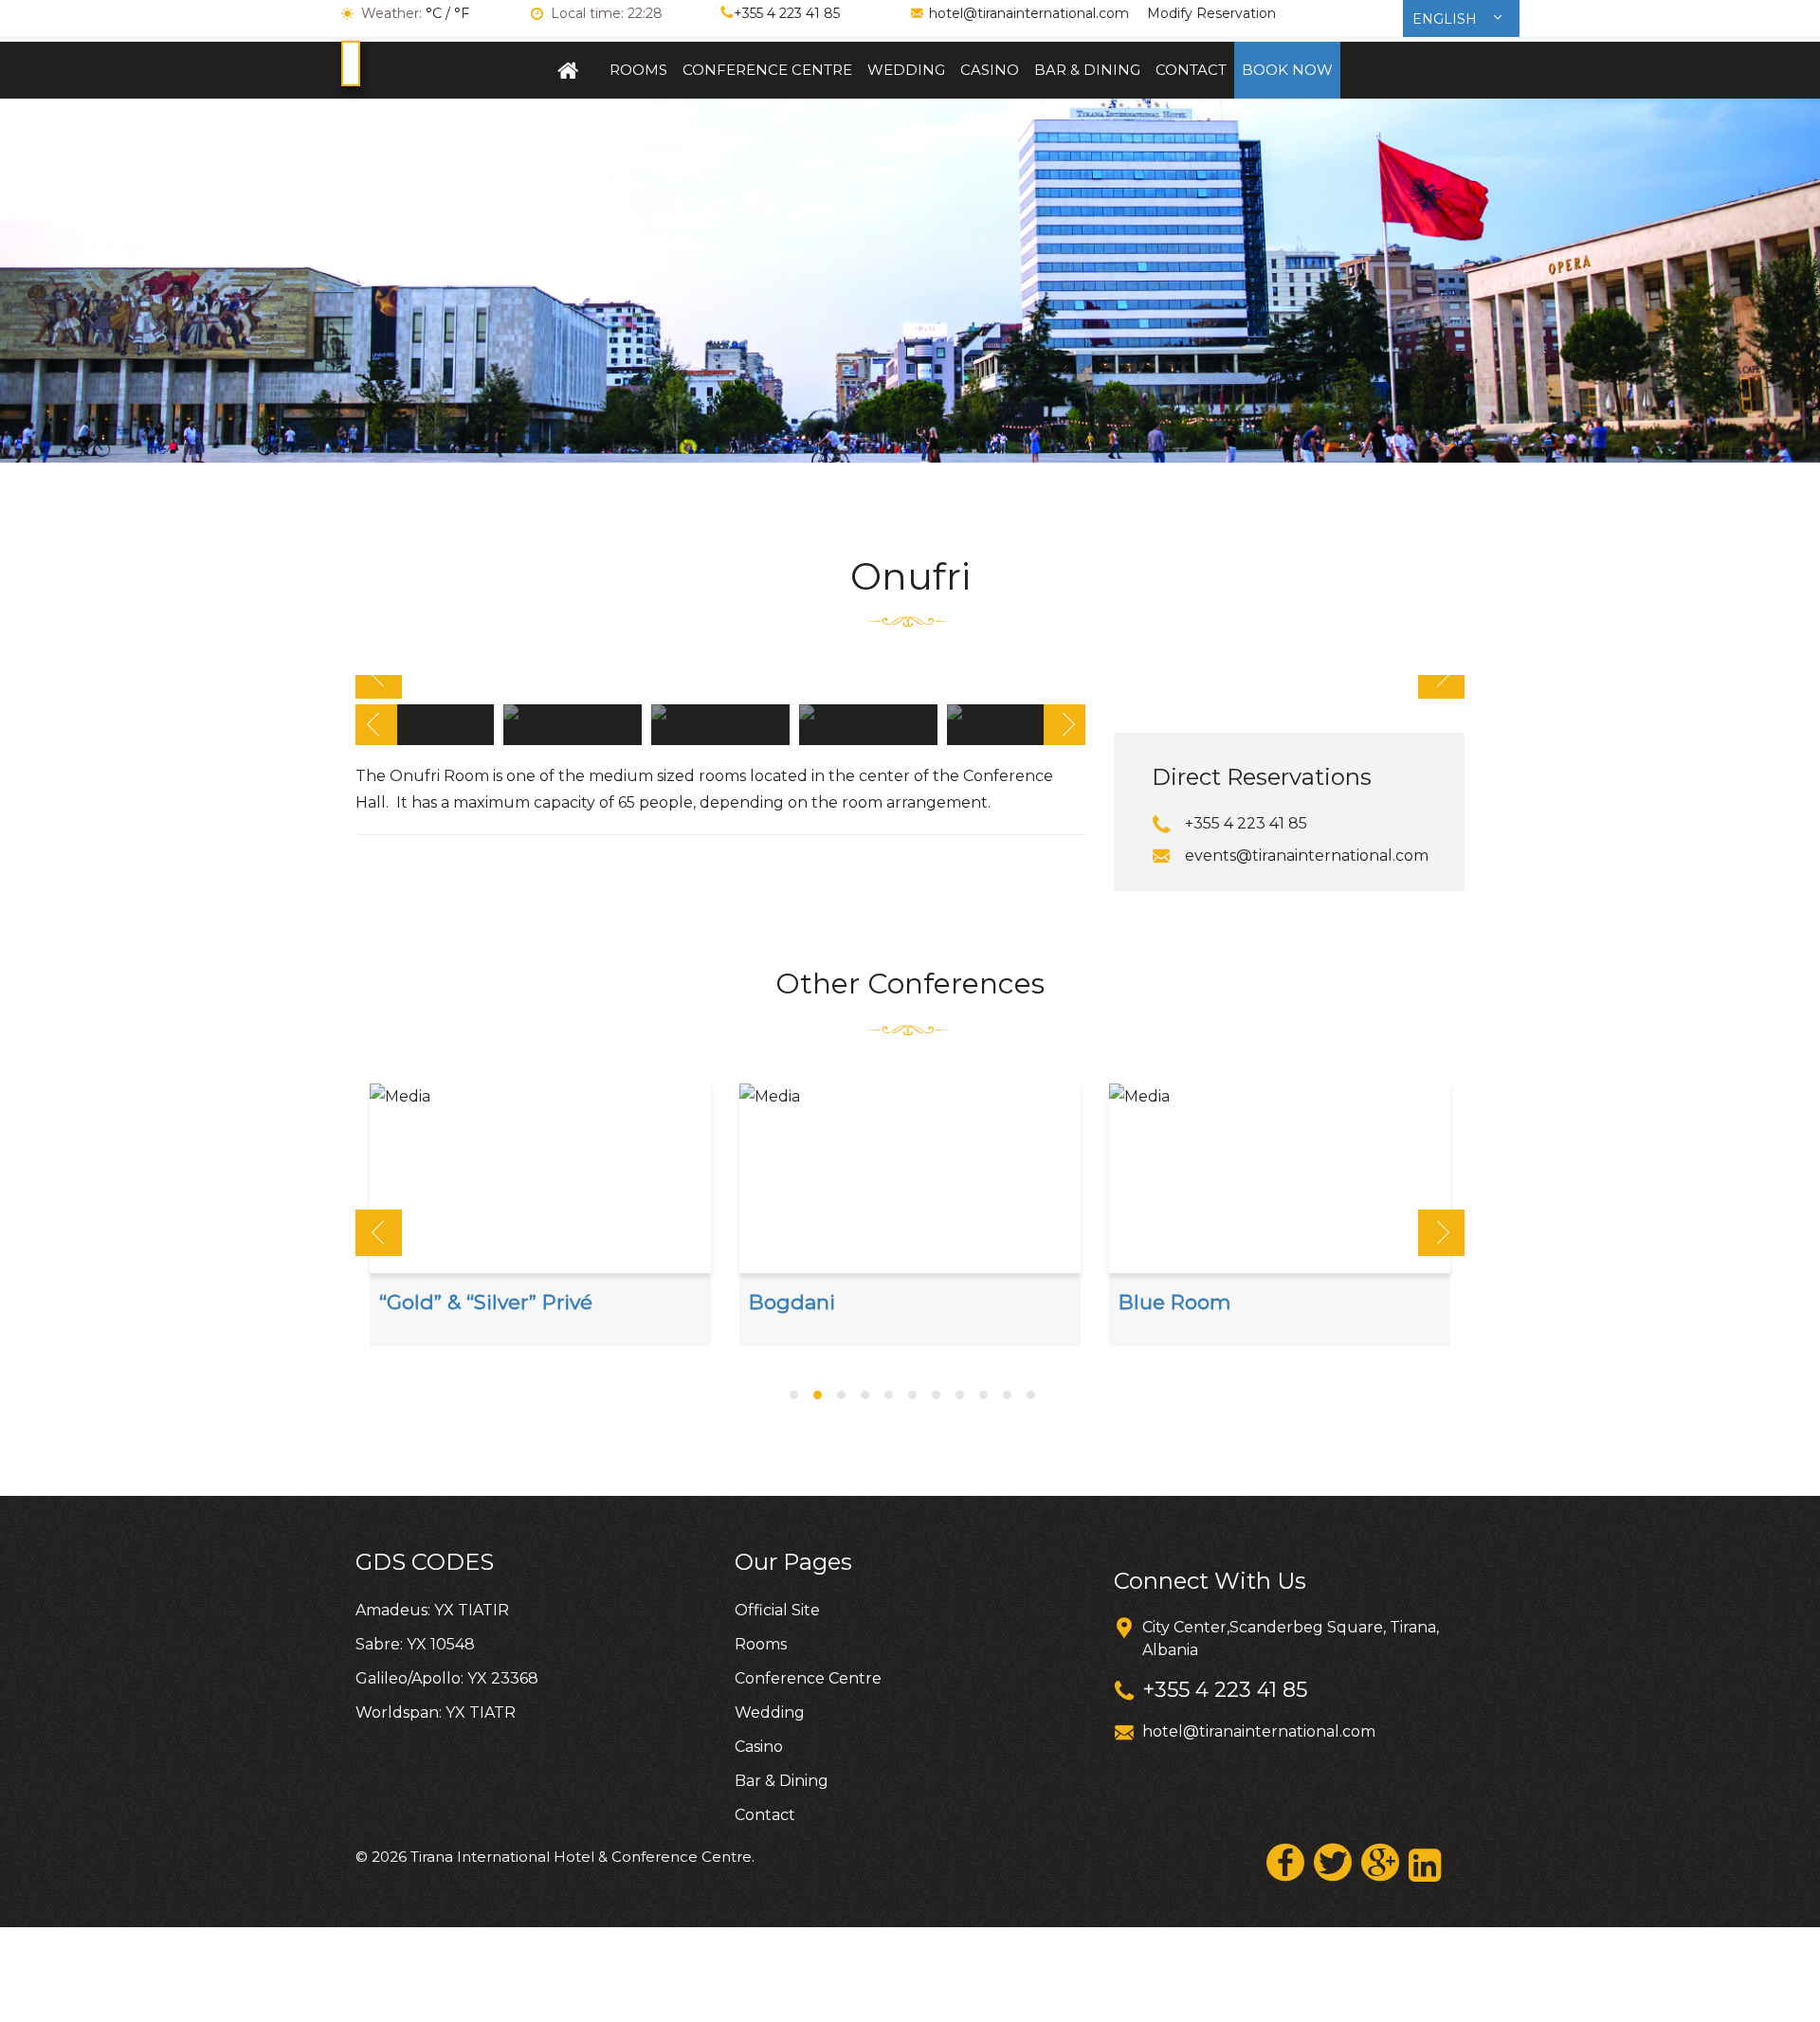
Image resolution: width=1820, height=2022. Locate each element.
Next (1441, 675)
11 (1031, 1397)
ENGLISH (1447, 19)
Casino (990, 70)
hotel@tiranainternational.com (1029, 13)
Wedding (906, 70)
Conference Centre (767, 70)
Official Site (569, 70)
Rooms (638, 70)
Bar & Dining (1087, 70)
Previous (379, 675)
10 (1007, 1397)
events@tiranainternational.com (1307, 856)
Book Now (1287, 70)
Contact (1191, 70)
